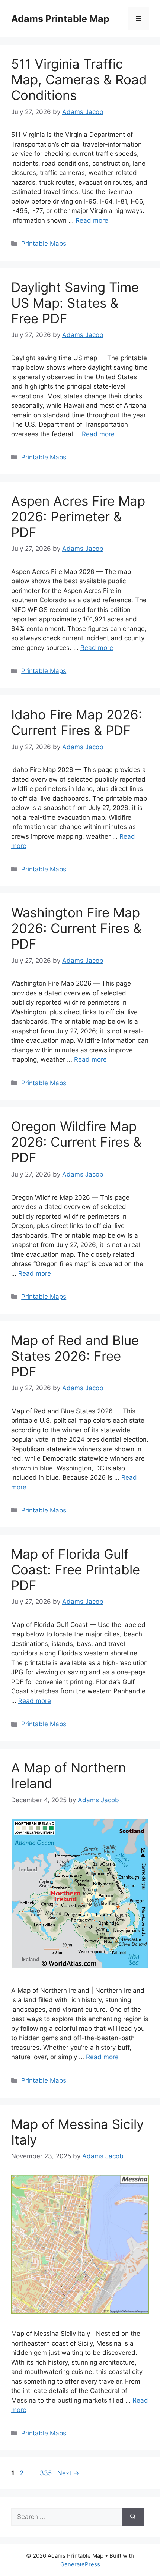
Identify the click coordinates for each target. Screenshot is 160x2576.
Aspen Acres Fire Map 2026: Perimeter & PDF (78, 516)
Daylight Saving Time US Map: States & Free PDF (75, 303)
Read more (92, 220)
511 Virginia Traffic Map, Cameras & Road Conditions (79, 79)
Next (68, 2473)
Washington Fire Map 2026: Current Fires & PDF (76, 928)
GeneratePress (80, 2564)
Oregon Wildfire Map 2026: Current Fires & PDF (76, 1142)
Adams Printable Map (60, 19)
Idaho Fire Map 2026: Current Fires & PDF (77, 722)
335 (47, 2473)
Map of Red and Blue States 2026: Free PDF (75, 1356)
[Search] (133, 2517)
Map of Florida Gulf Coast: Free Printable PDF (76, 1570)
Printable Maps (44, 244)
